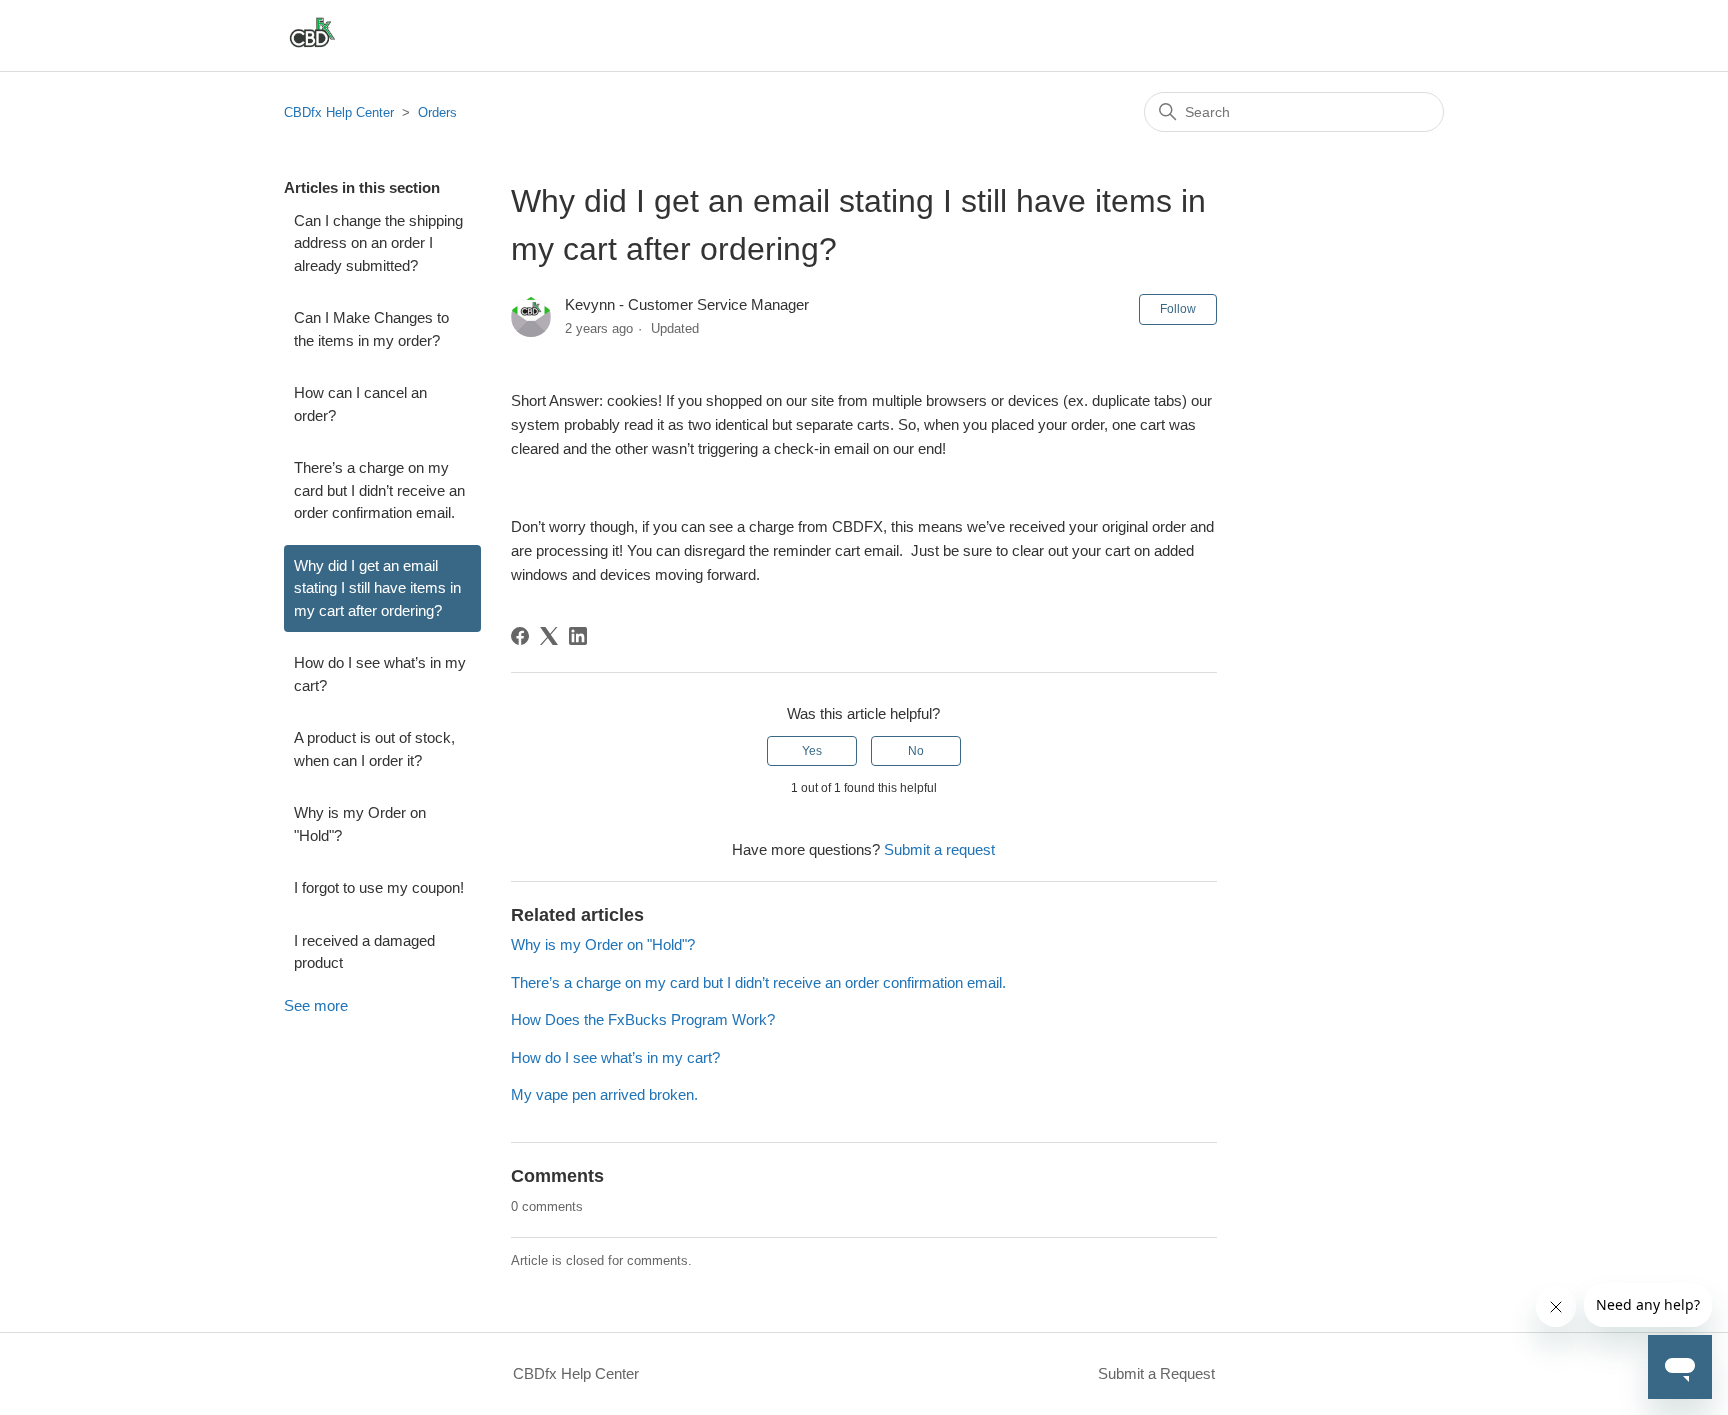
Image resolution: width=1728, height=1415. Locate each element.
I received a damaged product (364, 952)
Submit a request (939, 849)
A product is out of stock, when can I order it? (374, 749)
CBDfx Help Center (339, 112)
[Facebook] (520, 636)
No (916, 751)
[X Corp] (549, 636)
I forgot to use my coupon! (379, 887)
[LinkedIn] (578, 636)
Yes (812, 751)
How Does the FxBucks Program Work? (643, 1019)
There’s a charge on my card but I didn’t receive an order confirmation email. (379, 490)
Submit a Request (1156, 1373)
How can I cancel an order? (360, 404)
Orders (437, 112)
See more (316, 1005)
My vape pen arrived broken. (604, 1094)
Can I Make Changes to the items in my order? (371, 329)
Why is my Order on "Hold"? (360, 824)
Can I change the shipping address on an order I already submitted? (378, 243)
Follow (1178, 309)
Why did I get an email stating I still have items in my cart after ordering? (377, 588)
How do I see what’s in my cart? (380, 674)
